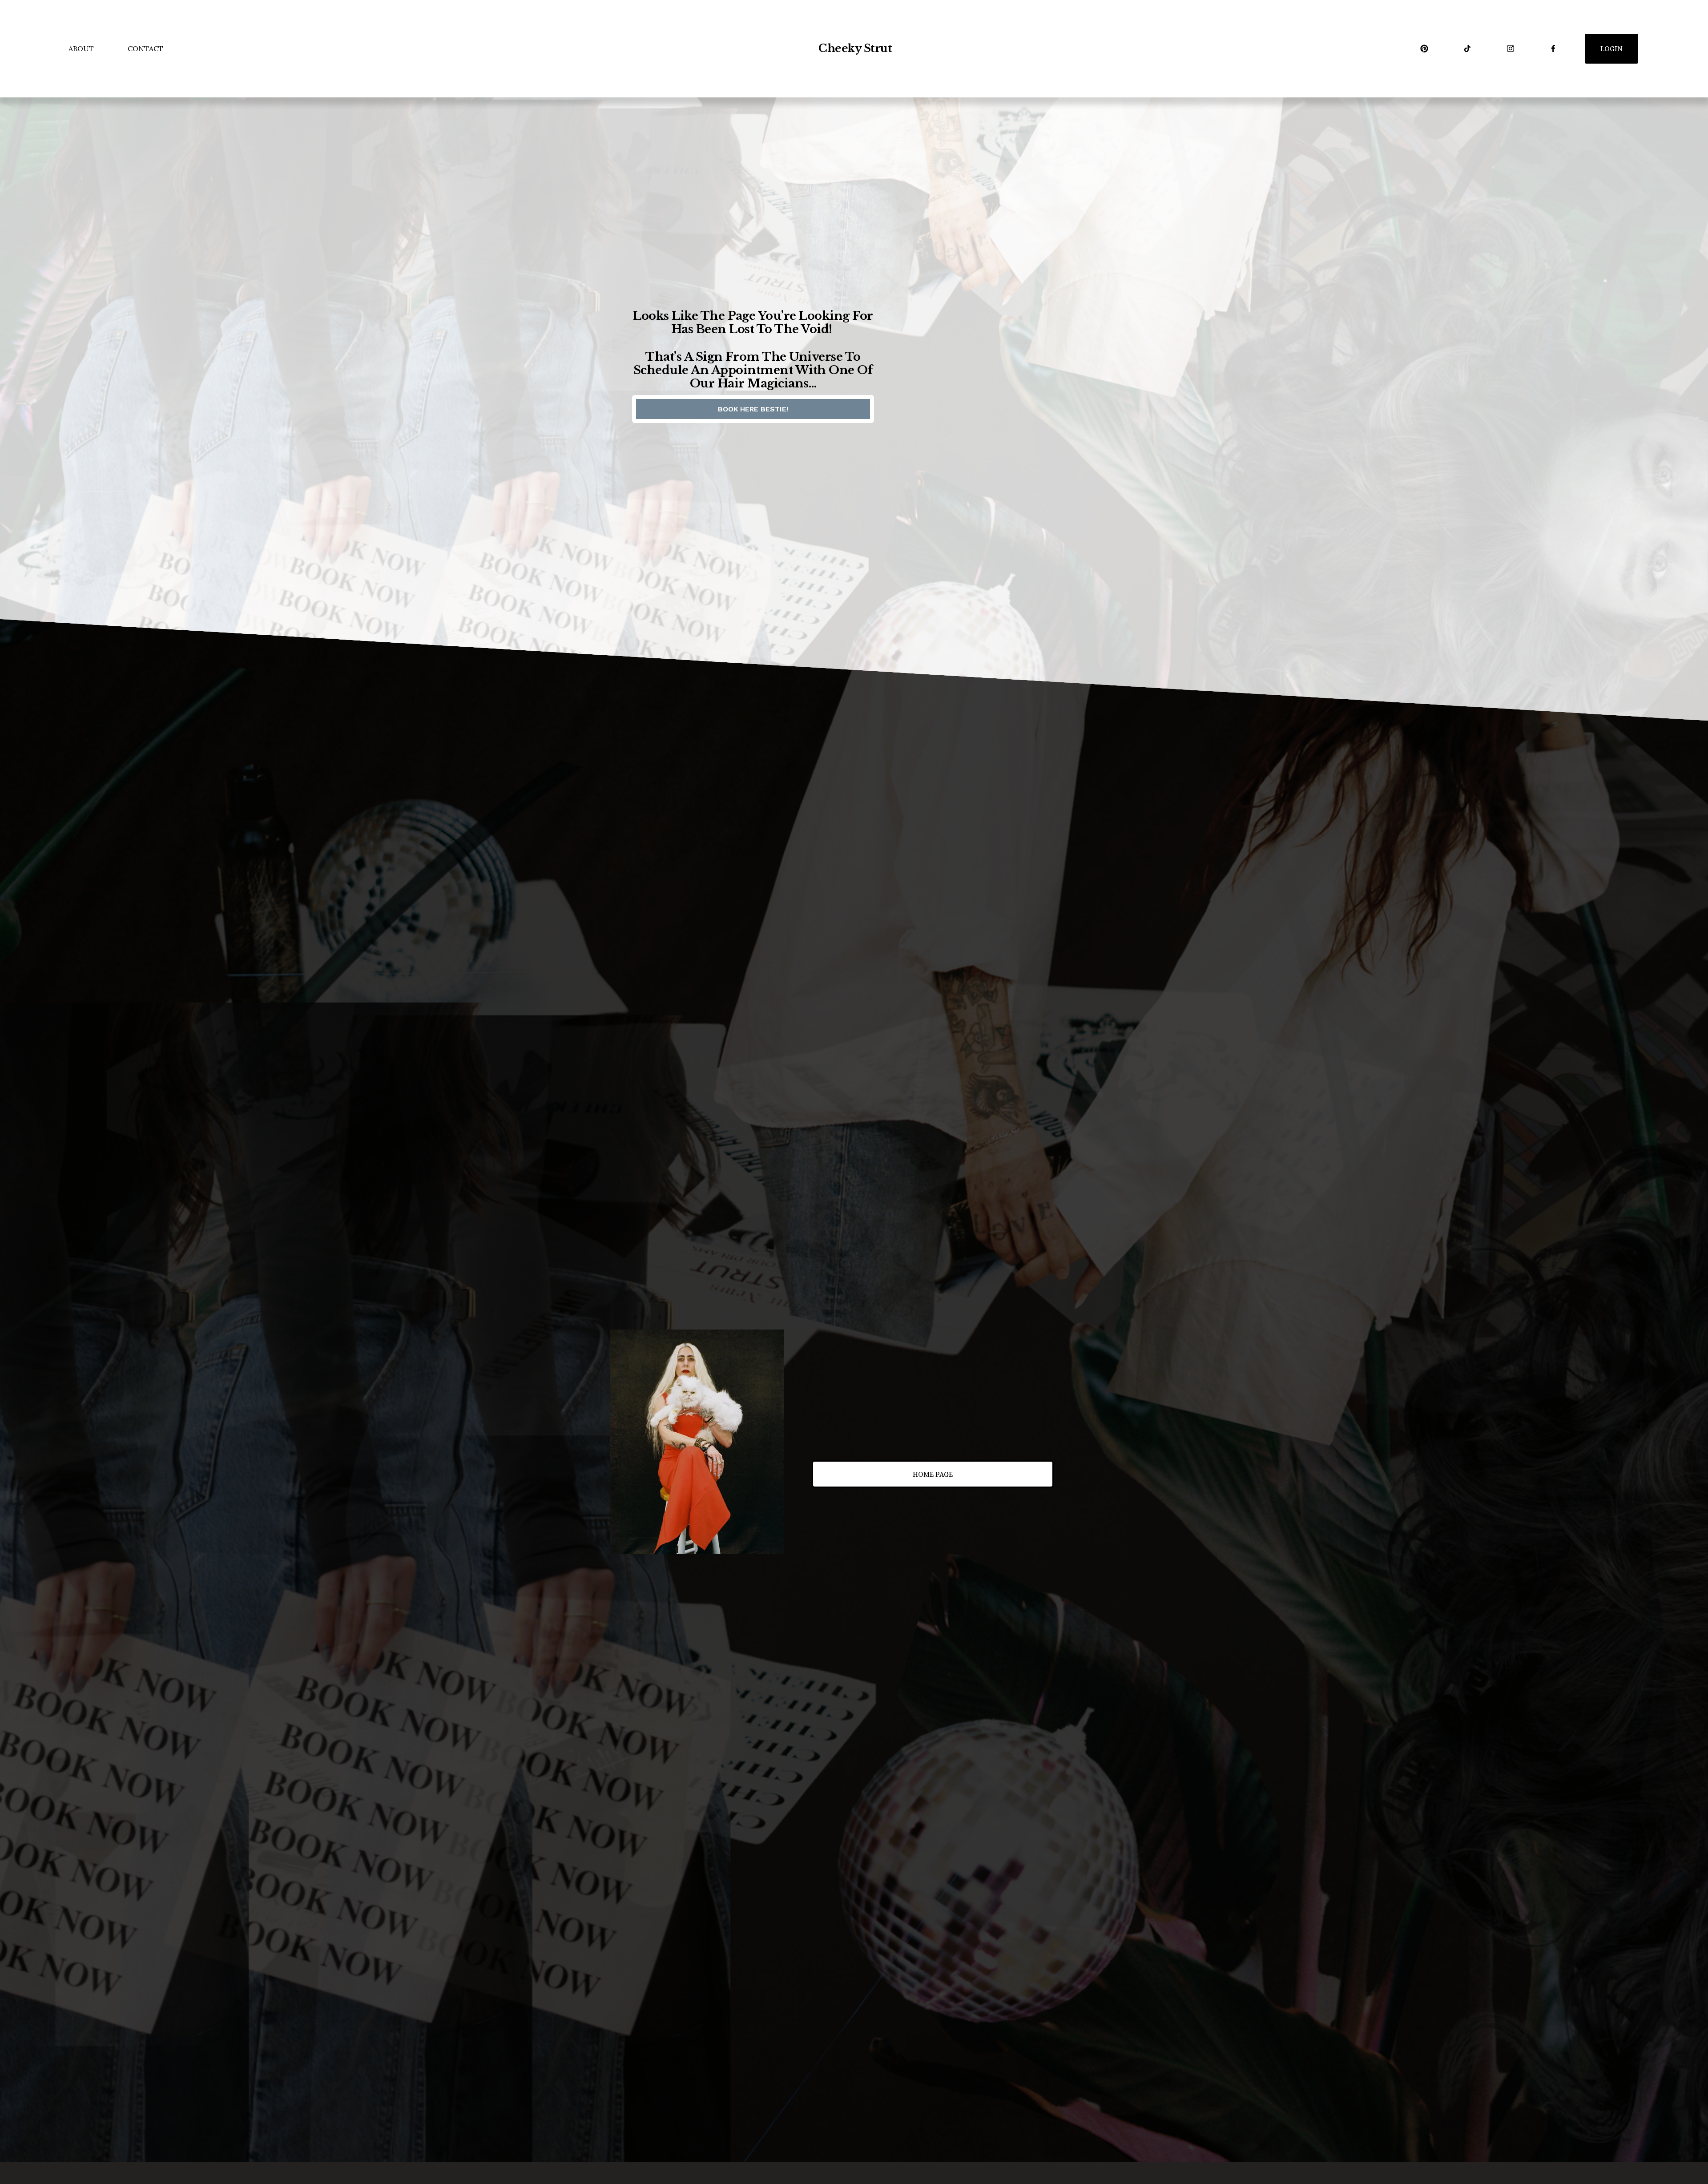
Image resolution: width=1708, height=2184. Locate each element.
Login (1611, 49)
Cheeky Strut (855, 48)
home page (933, 1474)
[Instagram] (1511, 48)
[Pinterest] (1424, 48)
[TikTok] (1467, 48)
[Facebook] (1553, 48)
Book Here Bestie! (753, 409)
